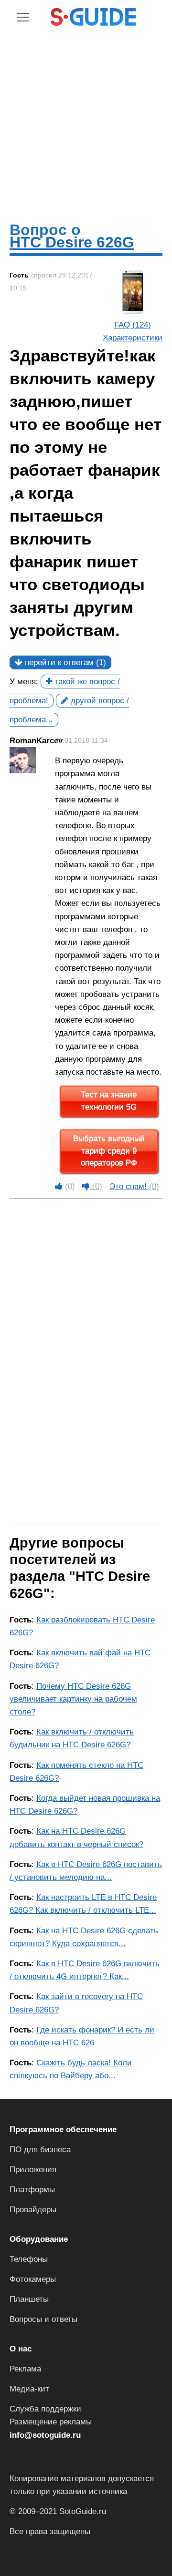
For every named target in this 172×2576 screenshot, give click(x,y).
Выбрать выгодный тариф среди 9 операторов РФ (109, 1151)
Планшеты (29, 2299)
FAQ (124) (133, 325)
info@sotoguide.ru (45, 2435)
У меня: (24, 682)
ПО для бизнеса (40, 2150)
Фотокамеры (33, 2279)
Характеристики (133, 338)
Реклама (25, 2369)
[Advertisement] (86, 123)
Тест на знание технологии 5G (109, 1101)
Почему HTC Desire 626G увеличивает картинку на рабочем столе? (73, 1699)
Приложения (33, 2170)
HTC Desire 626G (72, 242)
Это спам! (134, 1186)
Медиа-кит (29, 2389)
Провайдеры (33, 2210)
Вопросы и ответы (43, 2319)
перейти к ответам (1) (64, 662)
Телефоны (29, 2259)
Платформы (32, 2190)
